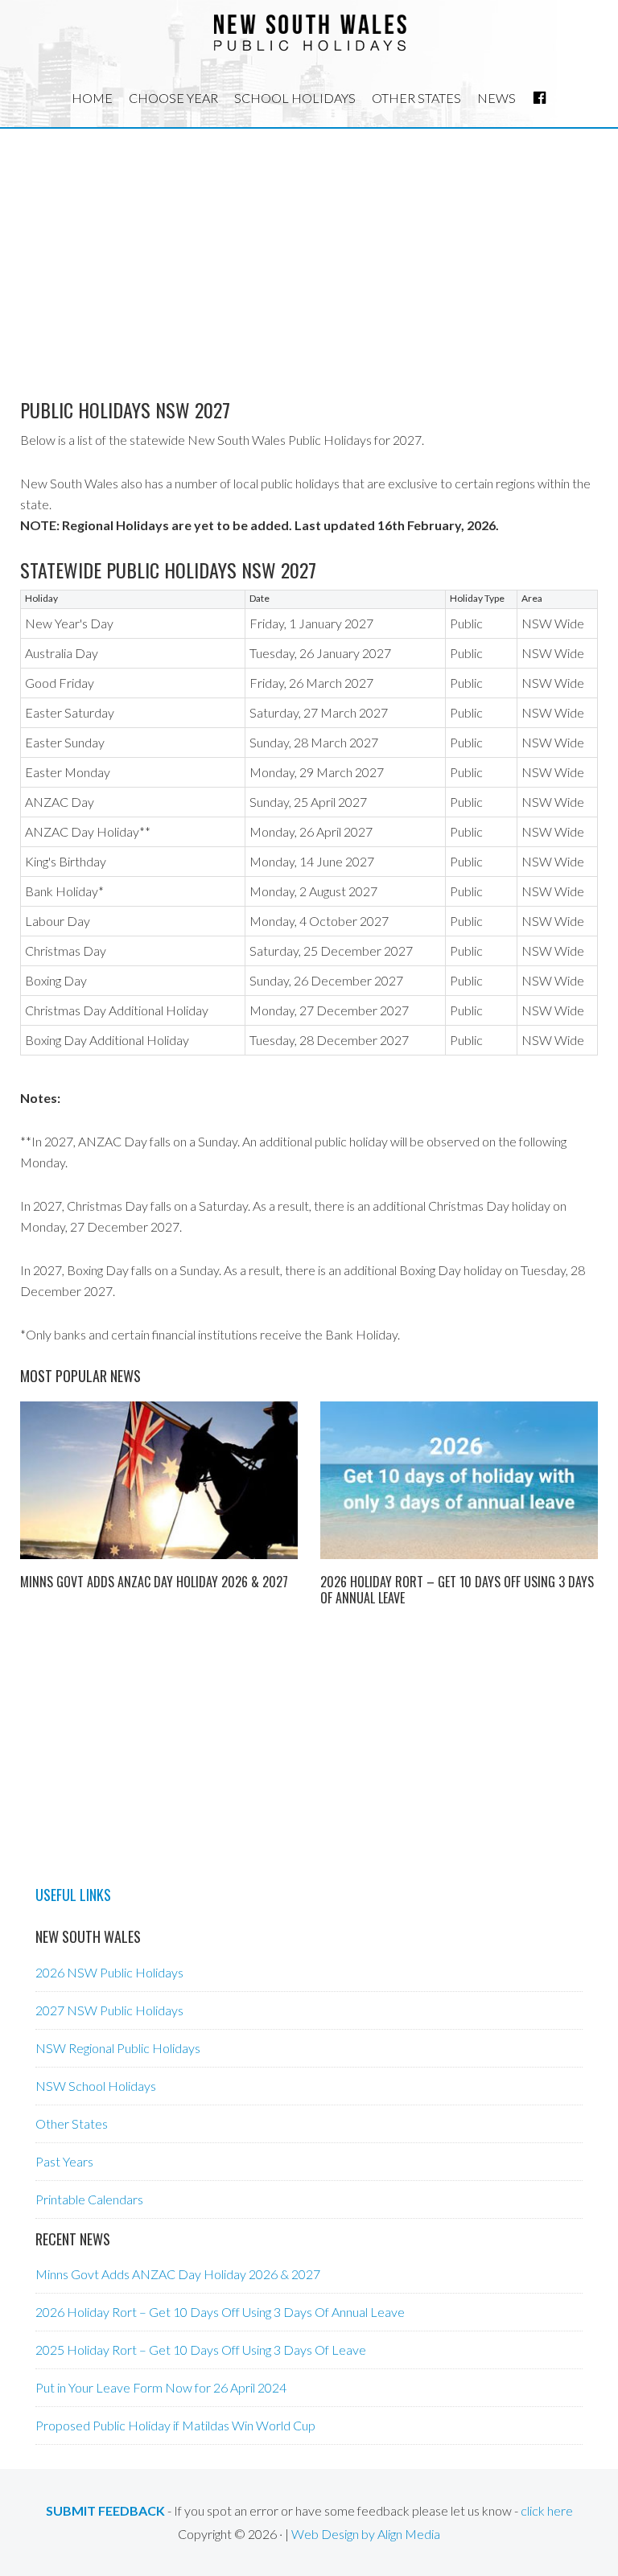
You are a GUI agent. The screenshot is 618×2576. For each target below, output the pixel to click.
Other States (72, 2123)
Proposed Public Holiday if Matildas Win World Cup (175, 2425)
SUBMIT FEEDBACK (105, 2510)
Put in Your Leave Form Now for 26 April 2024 (161, 2387)
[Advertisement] (309, 249)
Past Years (64, 2161)
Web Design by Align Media (366, 2534)
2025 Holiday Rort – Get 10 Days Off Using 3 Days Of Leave (201, 2350)
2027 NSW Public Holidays (109, 2010)
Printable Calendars (89, 2199)
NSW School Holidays (96, 2086)
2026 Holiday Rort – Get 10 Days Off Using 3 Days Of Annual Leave (457, 1589)
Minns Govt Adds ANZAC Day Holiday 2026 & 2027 (154, 1582)
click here (547, 2510)
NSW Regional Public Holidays (118, 2048)
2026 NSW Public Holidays (109, 1972)
